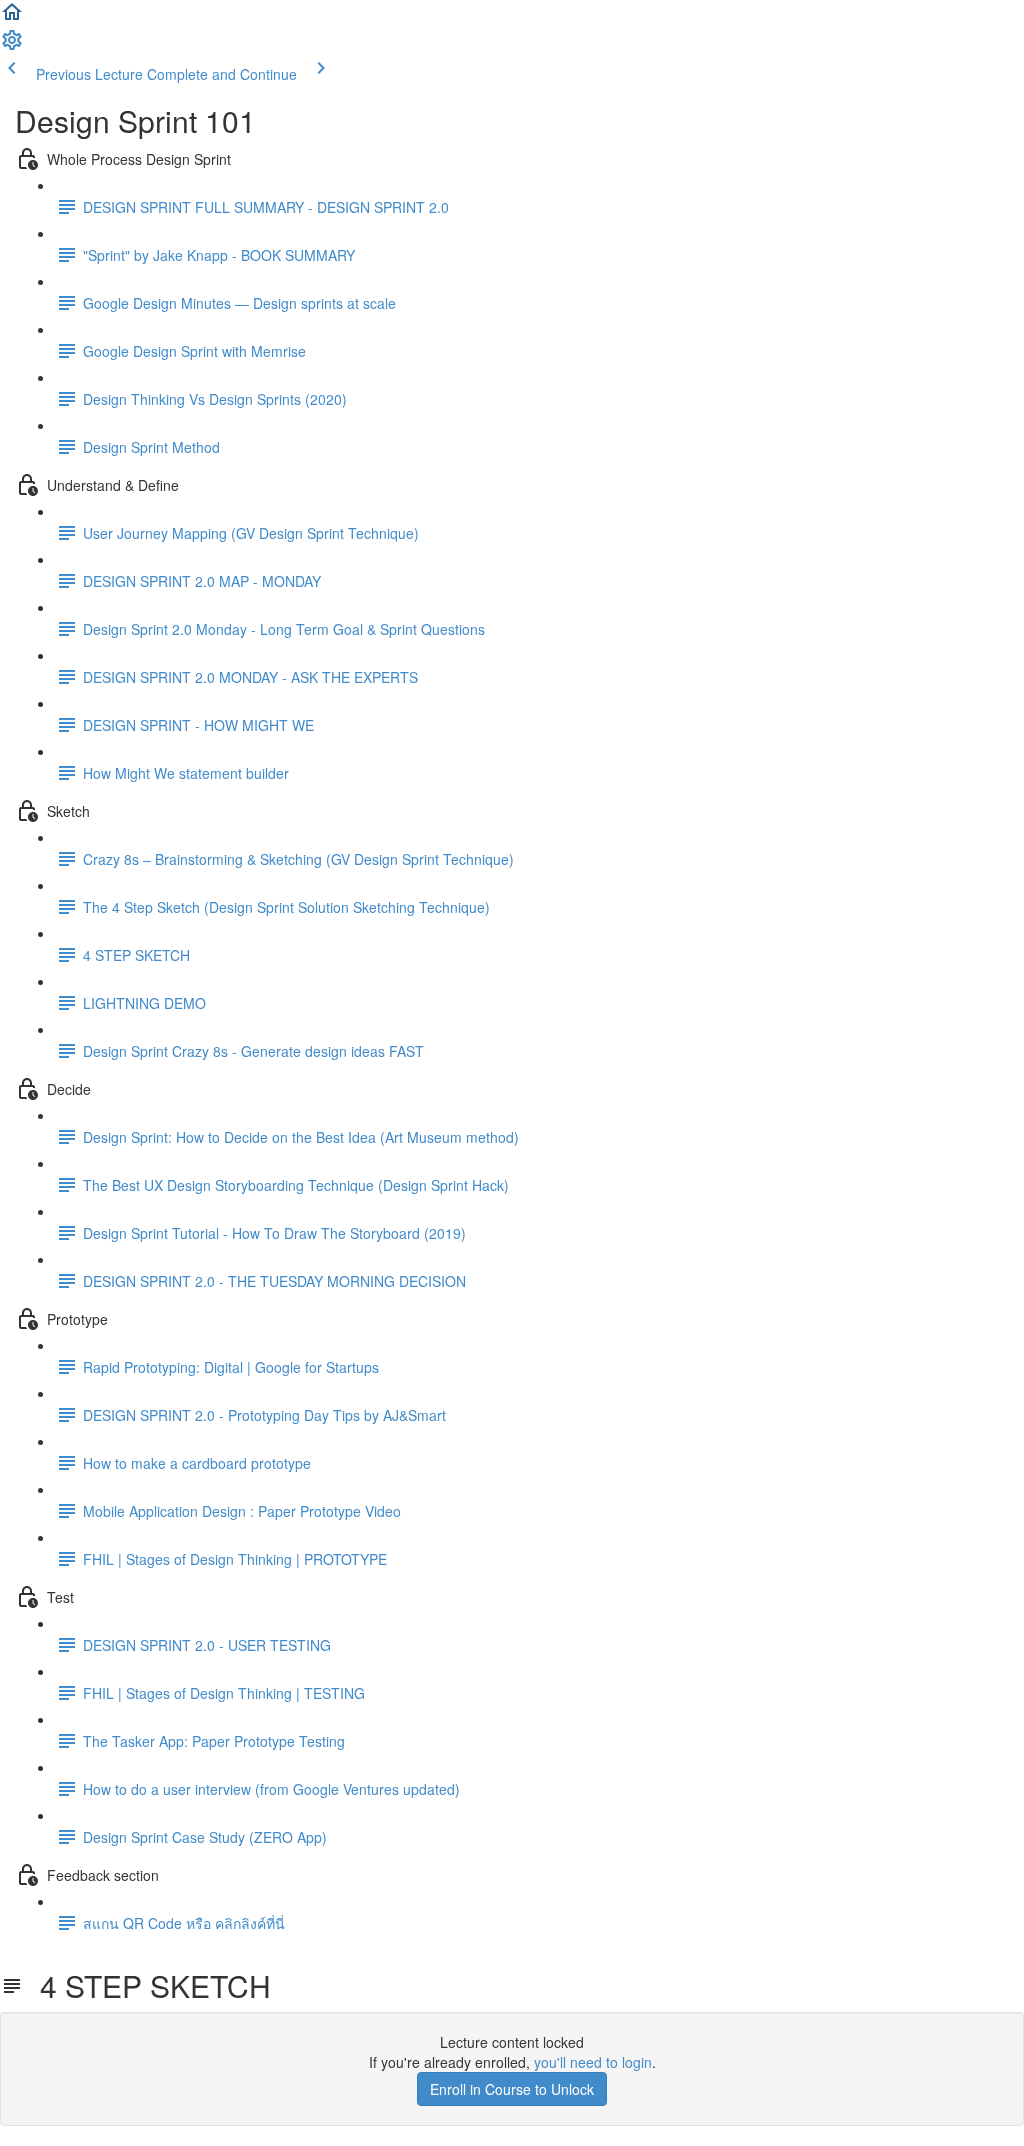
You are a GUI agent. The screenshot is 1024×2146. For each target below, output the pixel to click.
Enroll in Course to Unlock (512, 2089)
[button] (12, 18)
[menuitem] (12, 46)
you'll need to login (593, 2062)
